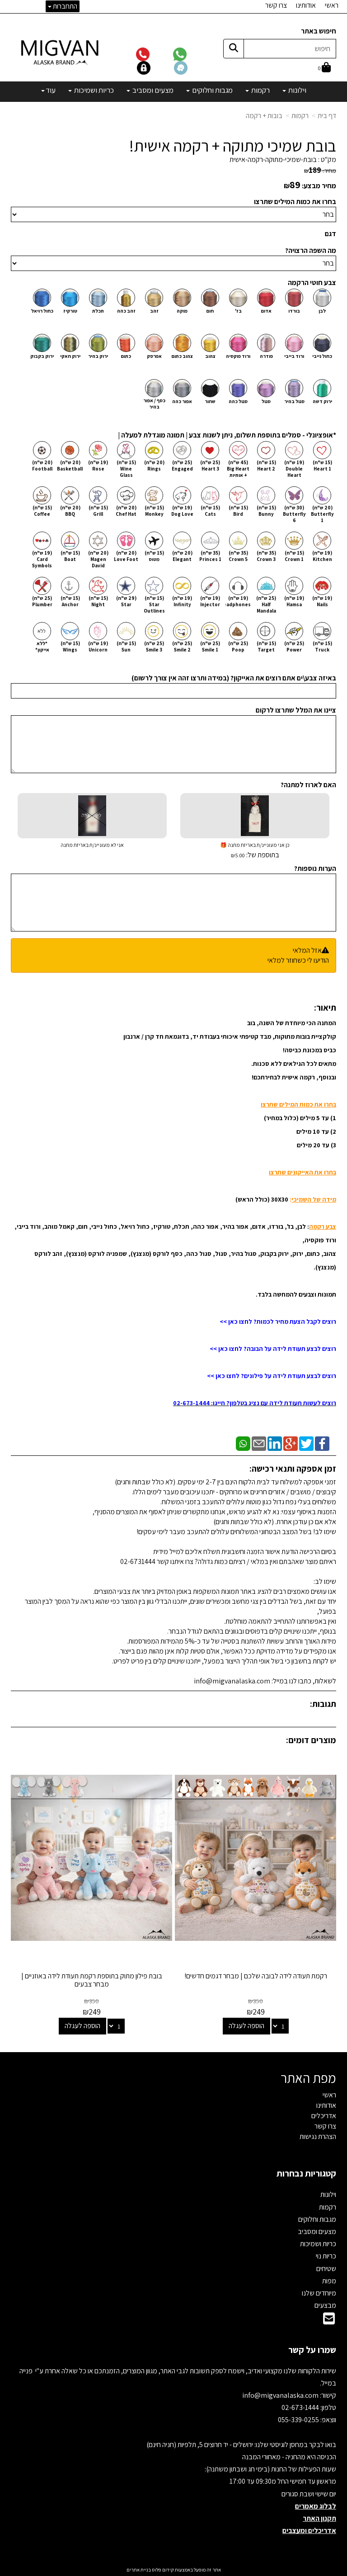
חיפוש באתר (319, 31)
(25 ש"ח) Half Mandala (266, 604)
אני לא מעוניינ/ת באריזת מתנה (92, 845)
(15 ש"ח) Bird (238, 511)
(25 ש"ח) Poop (238, 646)
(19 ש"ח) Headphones (238, 601)
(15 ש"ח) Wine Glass (126, 469)
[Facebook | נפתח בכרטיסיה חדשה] (322, 1443)
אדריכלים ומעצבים (309, 2531)
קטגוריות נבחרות (306, 2173)
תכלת (98, 311)
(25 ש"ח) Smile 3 (154, 646)
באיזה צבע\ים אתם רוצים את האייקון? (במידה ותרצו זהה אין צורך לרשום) (234, 678)
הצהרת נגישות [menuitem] (318, 2136)
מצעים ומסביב (317, 2231)
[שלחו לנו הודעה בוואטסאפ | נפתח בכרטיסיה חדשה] (191, 54)
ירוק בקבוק (42, 356)
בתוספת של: (262, 855)
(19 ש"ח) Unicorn (98, 646)
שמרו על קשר (312, 2350)
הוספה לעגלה (246, 2026)
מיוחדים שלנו (319, 2293)
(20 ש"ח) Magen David (98, 559)
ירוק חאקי (70, 356)
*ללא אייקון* (42, 646)
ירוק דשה (322, 401)
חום (210, 311)
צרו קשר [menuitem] (276, 5)
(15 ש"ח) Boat (70, 556)
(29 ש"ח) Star (126, 601)
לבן (322, 311)
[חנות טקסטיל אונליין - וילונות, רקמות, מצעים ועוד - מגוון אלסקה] (61, 52)
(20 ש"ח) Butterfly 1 (322, 514)
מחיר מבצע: (319, 186)
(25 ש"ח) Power (294, 646)
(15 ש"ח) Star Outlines (154, 604)
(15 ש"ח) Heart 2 (266, 466)
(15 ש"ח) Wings (70, 646)
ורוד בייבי (294, 356)
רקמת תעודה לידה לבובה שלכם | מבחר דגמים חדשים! (256, 1976)
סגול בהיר (294, 401)
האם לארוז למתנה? (308, 785)
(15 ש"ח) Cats (210, 511)
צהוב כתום (182, 356)
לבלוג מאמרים (316, 2506)
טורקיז (70, 311)
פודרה (266, 356)
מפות (329, 2281)
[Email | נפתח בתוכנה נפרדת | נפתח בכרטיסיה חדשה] (259, 1443)
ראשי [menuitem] (332, 5)
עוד (51, 90)
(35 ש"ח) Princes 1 (210, 556)
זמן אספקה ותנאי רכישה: (293, 1469)
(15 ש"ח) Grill (98, 511)
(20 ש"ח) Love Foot (126, 556)
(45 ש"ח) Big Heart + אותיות (238, 469)
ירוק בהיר (98, 356)
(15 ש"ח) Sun (126, 646)
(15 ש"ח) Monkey (154, 511)
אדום (266, 311)
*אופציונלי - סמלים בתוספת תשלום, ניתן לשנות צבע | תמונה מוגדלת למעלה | (227, 435)
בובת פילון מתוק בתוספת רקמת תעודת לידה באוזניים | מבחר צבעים (92, 1980)
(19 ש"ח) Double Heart (294, 469)
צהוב (210, 356)
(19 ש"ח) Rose (98, 466)
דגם (331, 234)
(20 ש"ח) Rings (154, 466)
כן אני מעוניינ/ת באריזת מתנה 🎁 (255, 851)
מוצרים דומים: (311, 1740)
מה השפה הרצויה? (311, 250)
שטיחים (326, 2269)
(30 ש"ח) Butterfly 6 (294, 514)
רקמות (300, 116)
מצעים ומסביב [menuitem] (152, 90)
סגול (266, 401)
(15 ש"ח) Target (266, 646)
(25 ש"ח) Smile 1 (210, 646)
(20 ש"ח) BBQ (70, 511)
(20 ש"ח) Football (42, 466)
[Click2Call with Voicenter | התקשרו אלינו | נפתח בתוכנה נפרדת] (154, 54)
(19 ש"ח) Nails (322, 601)
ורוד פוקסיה (238, 356)
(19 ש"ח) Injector (210, 601)
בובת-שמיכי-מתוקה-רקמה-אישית (273, 159)
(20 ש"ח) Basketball (70, 466)
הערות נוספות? (315, 868)
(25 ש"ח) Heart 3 (210, 466)
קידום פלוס (162, 2570)
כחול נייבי (322, 356)
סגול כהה (238, 401)
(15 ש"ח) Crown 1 (294, 556)
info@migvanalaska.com (281, 2395)
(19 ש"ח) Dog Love (182, 511)
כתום (126, 356)
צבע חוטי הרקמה (312, 283)
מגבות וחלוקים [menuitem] (212, 90)
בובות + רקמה (264, 116)
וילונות (328, 2194)
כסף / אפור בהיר (154, 404)
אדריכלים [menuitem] (324, 2116)
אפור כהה (182, 401)
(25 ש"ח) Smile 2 (182, 646)
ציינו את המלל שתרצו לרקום (296, 710)
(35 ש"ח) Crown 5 (238, 556)
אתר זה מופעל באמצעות (174, 2570)
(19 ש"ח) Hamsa (294, 601)
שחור (210, 401)
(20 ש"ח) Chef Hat (126, 511)
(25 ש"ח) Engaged (182, 466)
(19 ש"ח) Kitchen (322, 556)
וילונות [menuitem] (297, 90)
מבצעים (325, 2305)
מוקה (182, 311)
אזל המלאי (307, 950)
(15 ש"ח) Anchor (70, 601)
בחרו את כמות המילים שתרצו (295, 202)
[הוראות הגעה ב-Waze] (192, 67)
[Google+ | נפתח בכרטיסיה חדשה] (291, 1443)
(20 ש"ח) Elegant (182, 556)
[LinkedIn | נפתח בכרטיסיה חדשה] (275, 1443)
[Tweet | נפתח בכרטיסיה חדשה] (306, 1443)
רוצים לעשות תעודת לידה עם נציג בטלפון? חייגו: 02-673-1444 (255, 1403)
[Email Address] (329, 2321)
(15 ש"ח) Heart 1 (322, 466)
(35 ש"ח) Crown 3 (266, 556)
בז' (238, 311)
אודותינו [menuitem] (306, 5)
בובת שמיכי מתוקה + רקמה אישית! (233, 146)
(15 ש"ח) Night (98, 601)
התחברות (64, 6)
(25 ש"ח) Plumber (42, 601)
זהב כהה (126, 311)
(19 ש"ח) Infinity (182, 601)
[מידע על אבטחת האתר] (155, 67)
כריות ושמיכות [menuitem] (93, 90)
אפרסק (154, 356)
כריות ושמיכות (318, 2244)
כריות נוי (326, 2256)
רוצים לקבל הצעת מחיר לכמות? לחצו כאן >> (278, 1321)
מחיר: (320, 171)
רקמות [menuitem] (260, 90)
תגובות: (323, 1704)
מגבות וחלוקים (317, 2219)
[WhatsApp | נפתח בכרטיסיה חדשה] (243, 1443)
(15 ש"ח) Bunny (266, 511)
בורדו (294, 311)
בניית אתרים (139, 2570)
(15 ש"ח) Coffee (42, 511)
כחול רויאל (42, 311)
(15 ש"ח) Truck (322, 646)
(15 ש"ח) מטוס (154, 556)
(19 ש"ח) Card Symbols (42, 559)
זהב (154, 311)
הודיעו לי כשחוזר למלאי (298, 960)
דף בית (327, 116)
